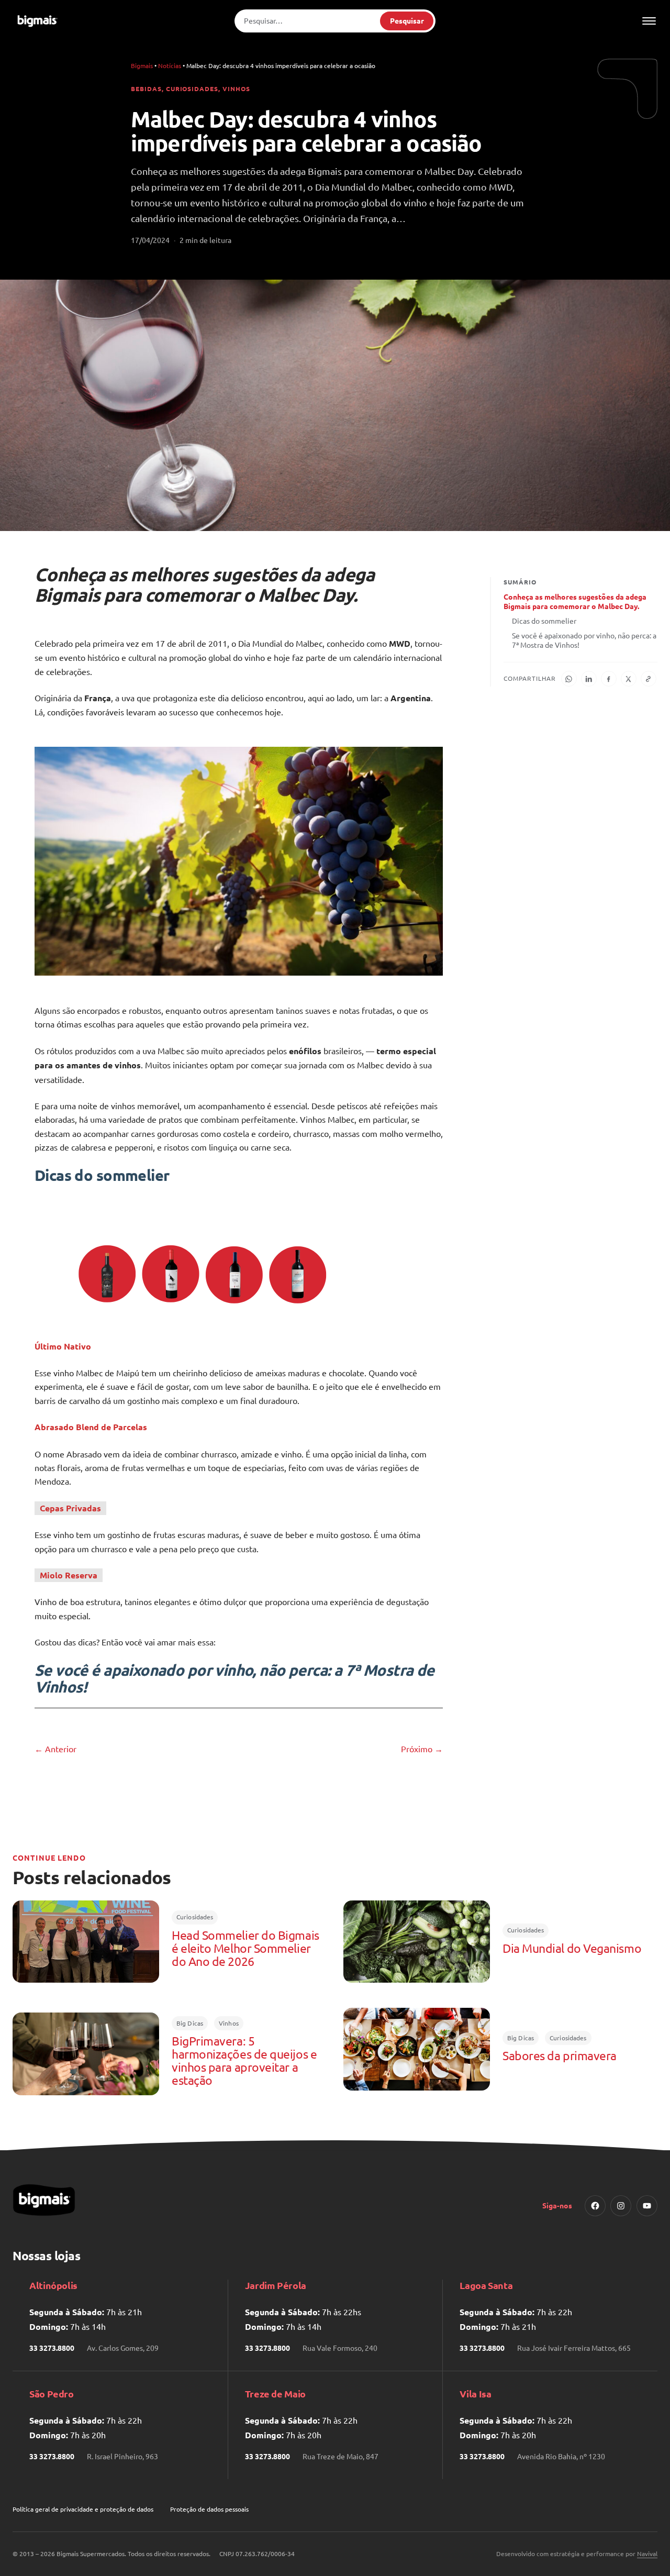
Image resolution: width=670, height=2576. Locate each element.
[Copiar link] (649, 679)
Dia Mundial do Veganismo (572, 1948)
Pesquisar (407, 20)
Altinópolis (53, 2285)
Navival (647, 2553)
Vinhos (236, 89)
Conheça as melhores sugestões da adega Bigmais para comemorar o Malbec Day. (575, 601)
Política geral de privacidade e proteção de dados (83, 2509)
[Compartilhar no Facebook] (609, 679)
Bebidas (146, 89)
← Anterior (55, 1749)
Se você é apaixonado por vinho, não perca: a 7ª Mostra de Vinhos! (584, 640)
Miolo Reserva (69, 1575)
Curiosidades (192, 89)
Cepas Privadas (70, 1508)
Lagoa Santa (486, 2285)
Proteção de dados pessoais (209, 2509)
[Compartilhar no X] (629, 679)
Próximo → (422, 1749)
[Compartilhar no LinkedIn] (589, 679)
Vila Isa (475, 2393)
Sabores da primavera (560, 2056)
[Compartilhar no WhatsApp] (569, 679)
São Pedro (52, 2393)
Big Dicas (190, 2023)
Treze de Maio (275, 2393)
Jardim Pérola (276, 2285)
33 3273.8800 (52, 2348)
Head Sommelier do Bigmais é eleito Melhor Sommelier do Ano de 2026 (245, 1948)
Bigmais (142, 65)
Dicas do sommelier (544, 621)
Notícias (170, 65)
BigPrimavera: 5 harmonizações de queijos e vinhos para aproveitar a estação (244, 2061)
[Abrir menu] (649, 21)
